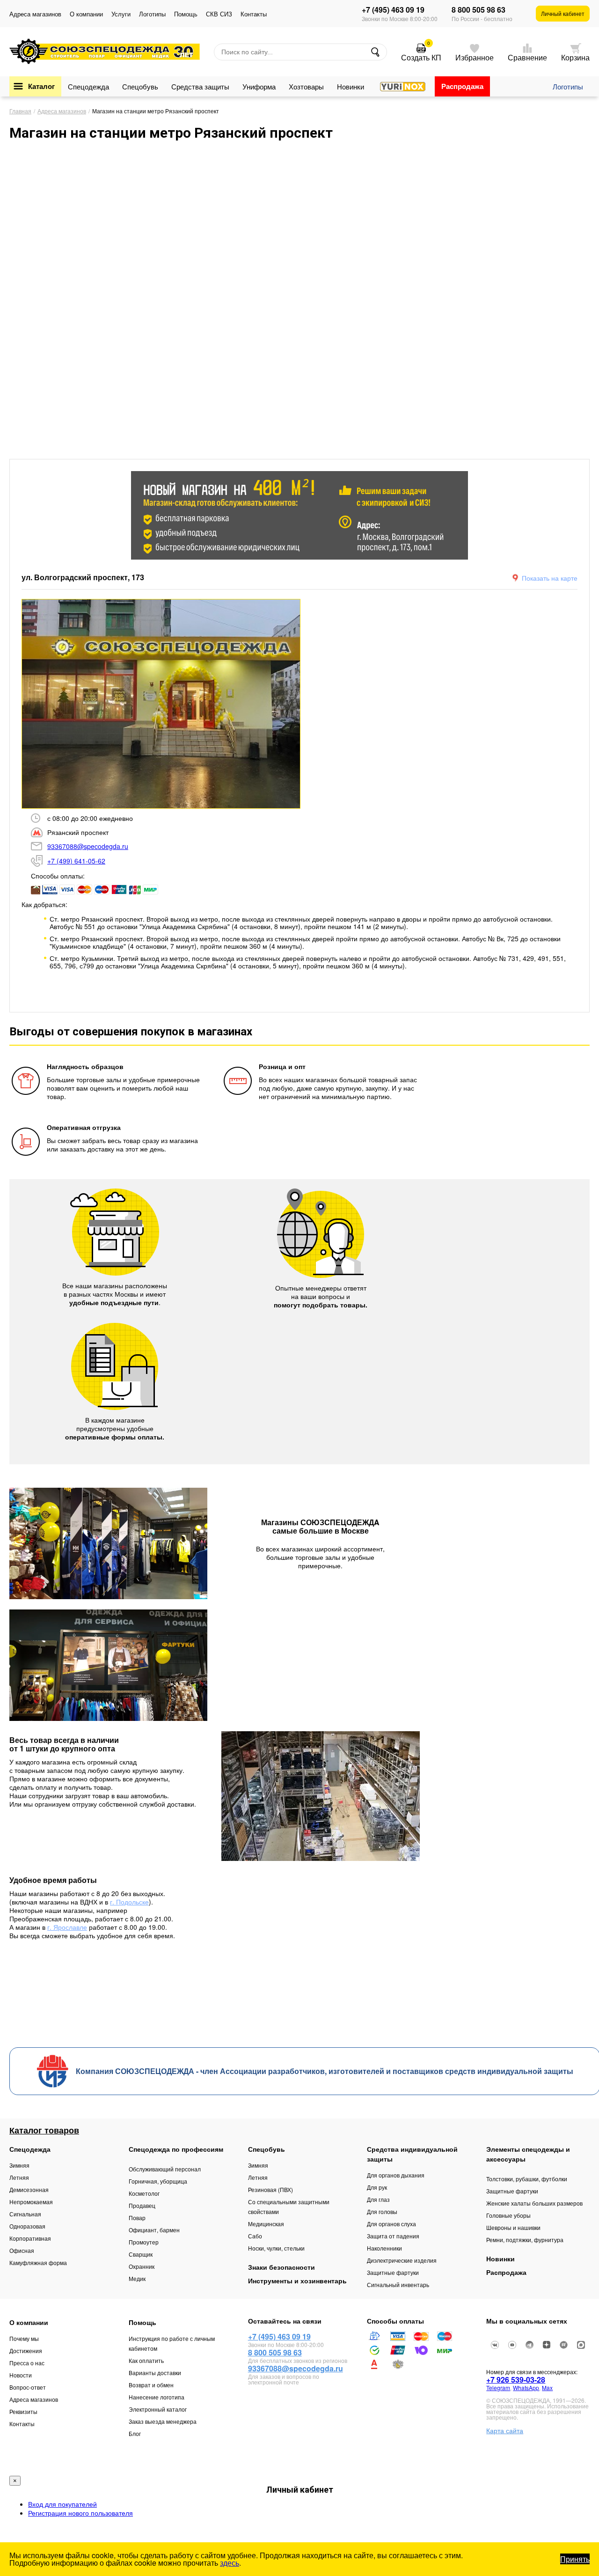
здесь (230, 2563)
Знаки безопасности (281, 2267)
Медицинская (266, 2224)
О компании (86, 14)
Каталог (41, 86)
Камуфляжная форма (38, 2262)
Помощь (186, 14)
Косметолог (144, 2193)
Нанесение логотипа (157, 2397)
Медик (137, 2278)
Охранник (142, 2266)
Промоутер (144, 2242)
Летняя (19, 2177)
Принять (575, 2559)
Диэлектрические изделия (402, 2260)
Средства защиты (200, 86)
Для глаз (378, 2199)
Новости (21, 2375)
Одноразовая (27, 2226)
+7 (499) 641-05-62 (76, 861)
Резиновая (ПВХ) (270, 2189)
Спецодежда (88, 86)
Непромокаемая (31, 2202)
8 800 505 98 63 (478, 10)
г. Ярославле (67, 1927)
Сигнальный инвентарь (398, 2284)
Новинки (351, 86)
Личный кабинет (563, 13)
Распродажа (462, 86)
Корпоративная (30, 2238)
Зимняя (19, 2165)
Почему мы (24, 2338)
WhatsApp (526, 2388)
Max (547, 2388)
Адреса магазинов (35, 14)
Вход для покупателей (62, 2504)
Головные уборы (508, 2215)
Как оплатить (146, 2360)
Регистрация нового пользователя (80, 2513)
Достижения (26, 2351)
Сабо (255, 2236)
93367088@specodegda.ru (88, 846)
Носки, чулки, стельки (276, 2248)
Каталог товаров (44, 2130)
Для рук (377, 2187)
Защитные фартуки (393, 2272)
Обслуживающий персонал (165, 2169)
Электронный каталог (158, 2409)
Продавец (142, 2205)
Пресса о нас (27, 2363)
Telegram (498, 2388)
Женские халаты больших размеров (534, 2203)
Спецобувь (140, 86)
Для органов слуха (391, 2224)
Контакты (254, 14)
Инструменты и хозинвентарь (297, 2281)
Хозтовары (306, 86)
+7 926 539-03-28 (516, 2380)
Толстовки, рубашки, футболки (527, 2179)
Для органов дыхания (396, 2175)
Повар (137, 2218)
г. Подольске (129, 1902)
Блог (135, 2433)
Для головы (382, 2211)
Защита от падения (393, 2236)
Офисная (22, 2250)
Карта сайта (505, 2430)
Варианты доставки (155, 2373)
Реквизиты (23, 2411)
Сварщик (141, 2254)
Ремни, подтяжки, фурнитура (525, 2240)
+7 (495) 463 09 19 (393, 10)
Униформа (259, 86)
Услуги (121, 14)
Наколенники (384, 2248)
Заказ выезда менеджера (163, 2421)
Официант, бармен (154, 2230)
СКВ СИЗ (219, 14)
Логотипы (152, 14)
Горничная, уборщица (158, 2181)
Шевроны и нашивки (513, 2227)
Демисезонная (29, 2189)
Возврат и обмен (151, 2385)
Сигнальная (25, 2214)
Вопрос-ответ (28, 2387)
